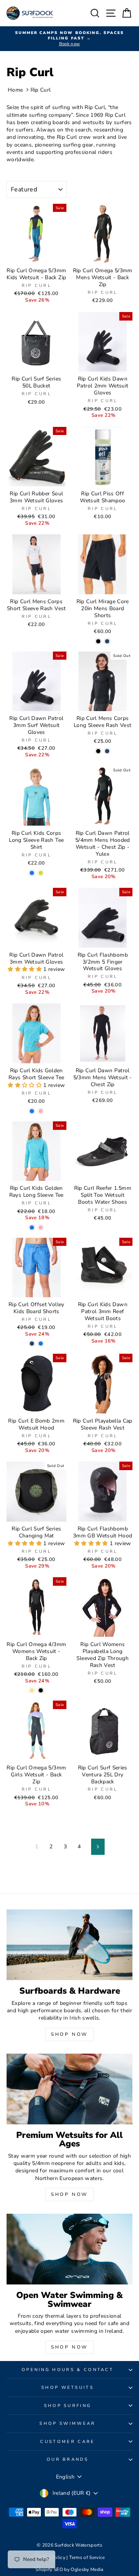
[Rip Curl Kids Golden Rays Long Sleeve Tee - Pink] (41, 1227)
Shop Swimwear (67, 2423)
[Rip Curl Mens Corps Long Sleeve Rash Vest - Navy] (107, 751)
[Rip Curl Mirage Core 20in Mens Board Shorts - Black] (98, 641)
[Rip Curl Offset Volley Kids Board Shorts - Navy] (32, 1343)
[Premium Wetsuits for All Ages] (69, 2089)
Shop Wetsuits (68, 2387)
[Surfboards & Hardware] (69, 1945)
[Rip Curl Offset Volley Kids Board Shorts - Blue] (41, 1343)
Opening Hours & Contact (68, 2370)
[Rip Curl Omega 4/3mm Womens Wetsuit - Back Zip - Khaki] (32, 1690)
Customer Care (67, 2442)
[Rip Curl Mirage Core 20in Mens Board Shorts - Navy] (107, 641)
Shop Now (69, 2034)
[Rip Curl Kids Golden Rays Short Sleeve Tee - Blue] (32, 1111)
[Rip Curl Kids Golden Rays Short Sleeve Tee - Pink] (41, 1111)
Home (15, 90)
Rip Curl (41, 90)
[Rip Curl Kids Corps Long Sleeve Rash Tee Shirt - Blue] (32, 873)
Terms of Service (87, 2557)
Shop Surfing (68, 2406)
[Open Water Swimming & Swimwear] (69, 2249)
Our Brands (68, 2459)
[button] (25, 969)
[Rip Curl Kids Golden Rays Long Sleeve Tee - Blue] (32, 1227)
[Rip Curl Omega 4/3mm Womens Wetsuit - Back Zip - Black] (41, 1690)
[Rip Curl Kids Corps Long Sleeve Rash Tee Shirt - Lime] (41, 873)
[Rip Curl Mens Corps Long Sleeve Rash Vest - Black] (98, 751)
